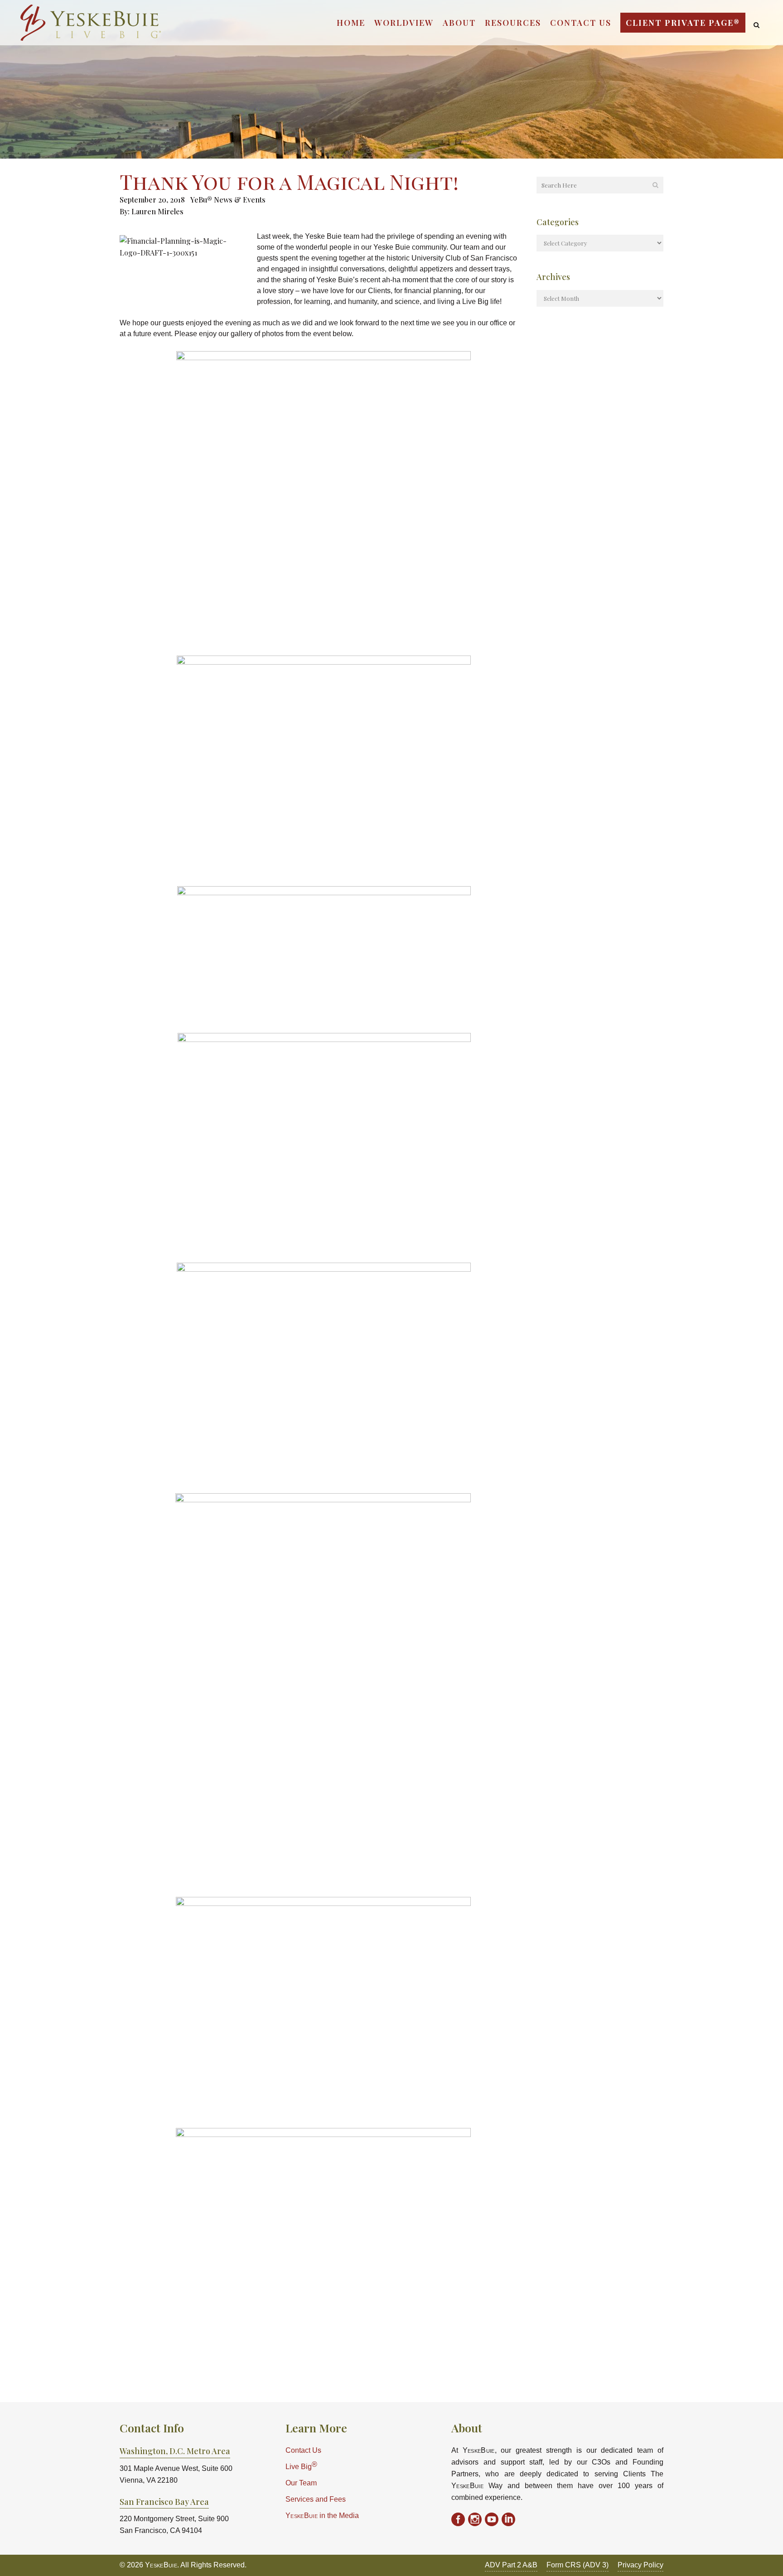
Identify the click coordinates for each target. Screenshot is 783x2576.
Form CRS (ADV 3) (578, 2565)
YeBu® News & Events (228, 200)
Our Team (301, 2483)
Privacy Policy (640, 2565)
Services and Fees (316, 2499)
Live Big (301, 2466)
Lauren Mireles (157, 211)
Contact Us (303, 2450)
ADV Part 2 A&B (511, 2565)
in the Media (322, 2516)
